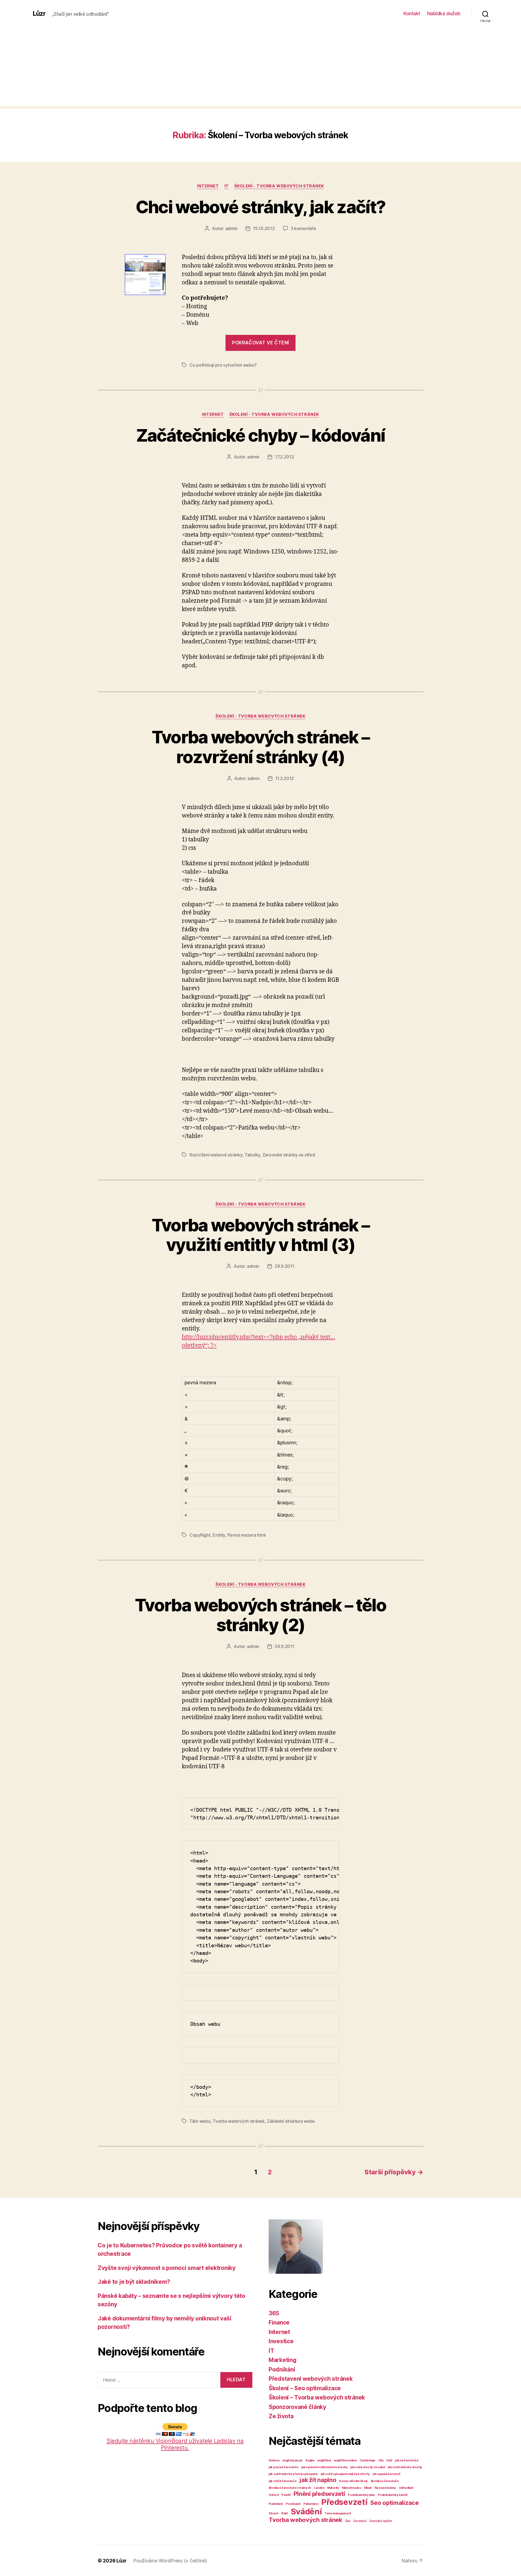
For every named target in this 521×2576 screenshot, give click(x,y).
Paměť (286, 2495)
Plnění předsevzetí (319, 2494)
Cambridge (367, 2460)
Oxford (274, 2495)
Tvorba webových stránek (239, 2121)
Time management (338, 2513)
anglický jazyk (292, 2460)
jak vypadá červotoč (387, 2474)
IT (227, 186)
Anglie (310, 2460)
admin (232, 228)
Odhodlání (406, 2488)
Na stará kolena (385, 2488)
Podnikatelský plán (361, 2495)
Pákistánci (311, 2504)
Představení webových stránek (311, 2379)
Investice (281, 2341)
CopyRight (200, 1535)
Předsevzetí (344, 2502)
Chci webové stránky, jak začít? (261, 207)
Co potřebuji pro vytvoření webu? (223, 365)
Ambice (274, 2460)
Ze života (281, 2416)
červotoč (360, 2521)
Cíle (381, 2460)
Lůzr (39, 14)
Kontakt (412, 13)
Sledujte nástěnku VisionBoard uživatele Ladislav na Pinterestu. (175, 2444)
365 (274, 2313)
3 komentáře (303, 228)
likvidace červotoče (385, 2481)
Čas (348, 2521)
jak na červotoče (407, 2460)
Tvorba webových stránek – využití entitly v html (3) (261, 1235)
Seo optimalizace (394, 2503)
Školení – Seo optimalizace (305, 2388)
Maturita (333, 2488)
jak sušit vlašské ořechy (405, 2467)
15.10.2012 (264, 228)
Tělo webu (200, 2121)
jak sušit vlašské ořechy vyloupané (293, 2474)
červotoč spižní (380, 2521)
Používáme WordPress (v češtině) (170, 2561)
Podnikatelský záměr (393, 2495)
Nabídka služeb (444, 13)
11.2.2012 (285, 778)
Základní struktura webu (291, 2121)
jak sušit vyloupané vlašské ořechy (345, 2474)
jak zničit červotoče (283, 2481)
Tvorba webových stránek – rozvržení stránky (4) (261, 747)
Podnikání (282, 2369)
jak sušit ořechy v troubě (368, 2467)
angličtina (324, 2460)
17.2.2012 (285, 457)
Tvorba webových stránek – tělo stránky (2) (260, 1615)
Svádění (306, 2511)
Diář (389, 2460)
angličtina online (345, 2460)
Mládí (368, 2488)
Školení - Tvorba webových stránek (279, 186)
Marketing (283, 2360)
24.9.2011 (285, 1646)
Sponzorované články (297, 2407)
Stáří (285, 2513)
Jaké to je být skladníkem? (134, 2282)
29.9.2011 (285, 1266)
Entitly (219, 1535)
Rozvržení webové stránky (216, 1155)
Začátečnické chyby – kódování (261, 435)
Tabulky (252, 1155)
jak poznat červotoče (284, 2467)
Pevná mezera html (247, 1535)
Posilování (293, 2504)
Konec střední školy (353, 2481)
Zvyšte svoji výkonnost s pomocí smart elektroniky (167, 2268)
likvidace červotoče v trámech (290, 2488)
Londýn (319, 2488)
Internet (208, 186)
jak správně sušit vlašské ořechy (324, 2467)
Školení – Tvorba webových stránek (317, 2397)
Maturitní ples (352, 2488)
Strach (273, 2513)
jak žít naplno (318, 2480)
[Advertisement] (260, 68)
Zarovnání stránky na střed (289, 1155)
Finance (279, 2322)
